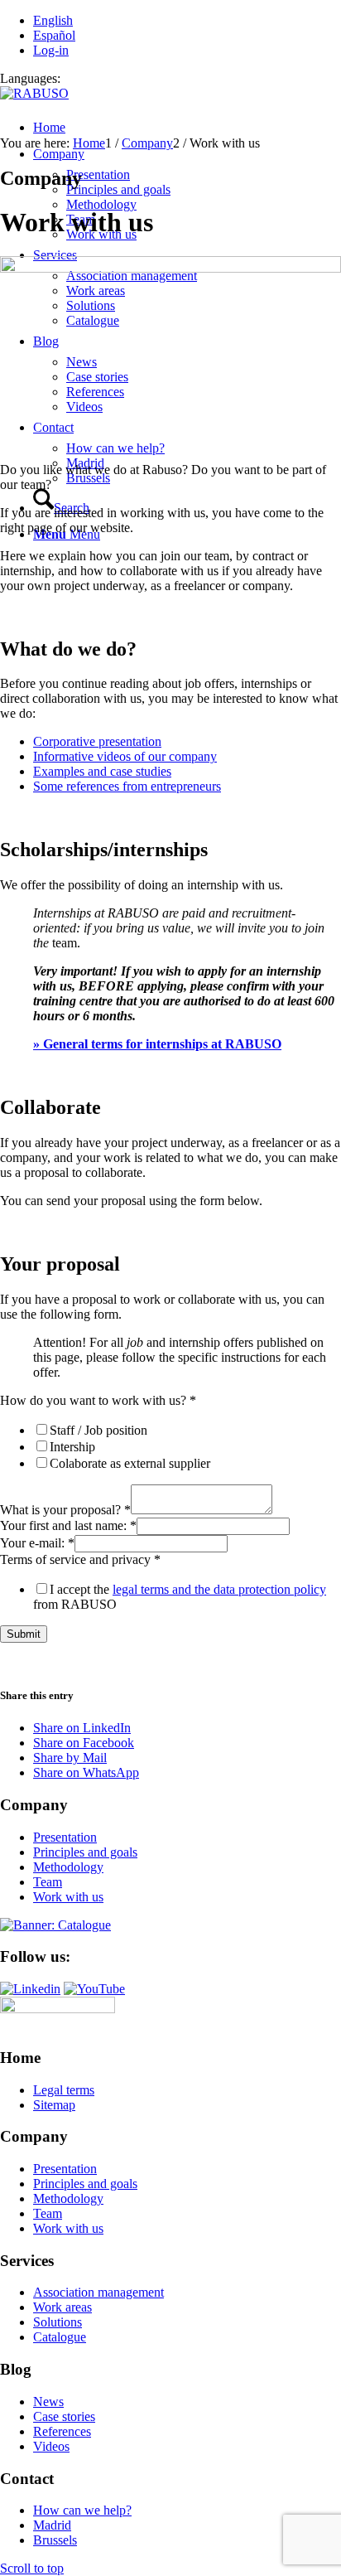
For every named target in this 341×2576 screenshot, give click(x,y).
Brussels (55, 2540)
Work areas (62, 2307)
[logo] (34, 93)
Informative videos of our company (125, 756)
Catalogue (60, 2337)
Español (54, 35)
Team (48, 1882)
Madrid (52, 2525)
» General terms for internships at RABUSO (157, 1044)
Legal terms (64, 2090)
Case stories (64, 2416)
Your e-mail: (37, 1543)
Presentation (65, 1837)
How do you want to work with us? (98, 1400)
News (48, 2402)
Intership (72, 1447)
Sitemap (54, 2105)
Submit (24, 1634)
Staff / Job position (98, 1430)
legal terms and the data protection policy (219, 1589)
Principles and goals (85, 1852)
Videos (51, 2446)
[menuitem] (187, 128)
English (53, 20)
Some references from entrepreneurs (127, 786)
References (62, 2431)
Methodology (68, 1867)
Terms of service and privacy (80, 1559)
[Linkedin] (30, 1989)
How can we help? (82, 2510)
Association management (98, 2292)
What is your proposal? (65, 1510)
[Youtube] (94, 1989)
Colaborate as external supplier (130, 1463)
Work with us (68, 1897)
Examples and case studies (102, 771)
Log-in (51, 50)
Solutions (58, 2322)
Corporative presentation (97, 741)
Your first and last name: (68, 1525)
